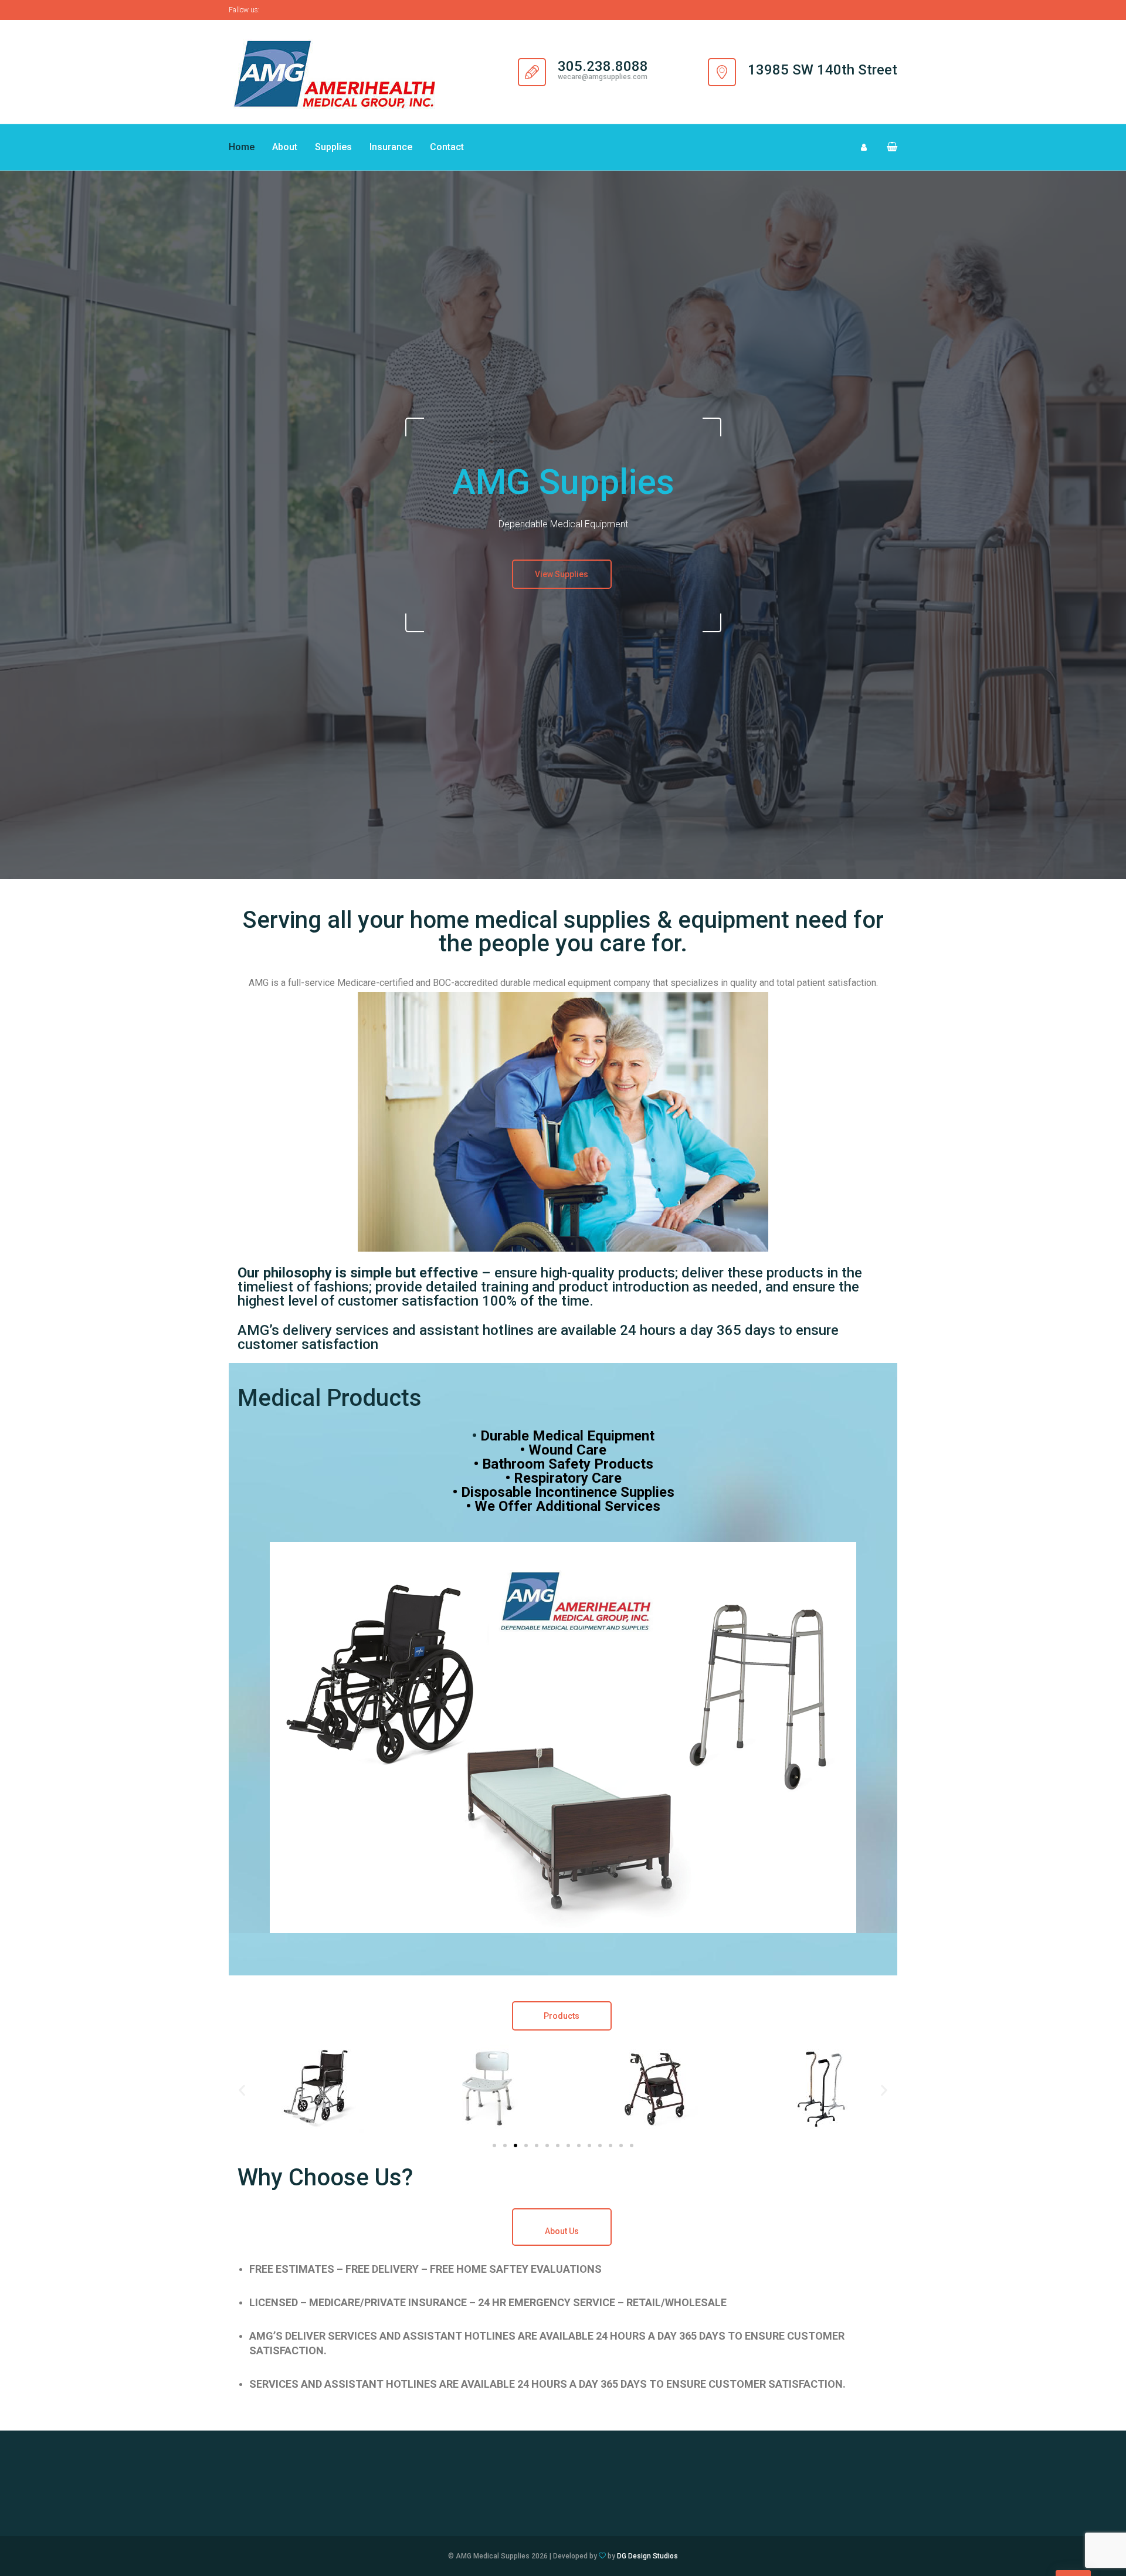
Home (242, 147)
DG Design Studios (647, 2556)
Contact (447, 147)
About (285, 147)
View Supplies (562, 574)
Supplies (333, 147)
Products (562, 2016)
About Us (562, 2231)
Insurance (391, 147)
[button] (887, 147)
